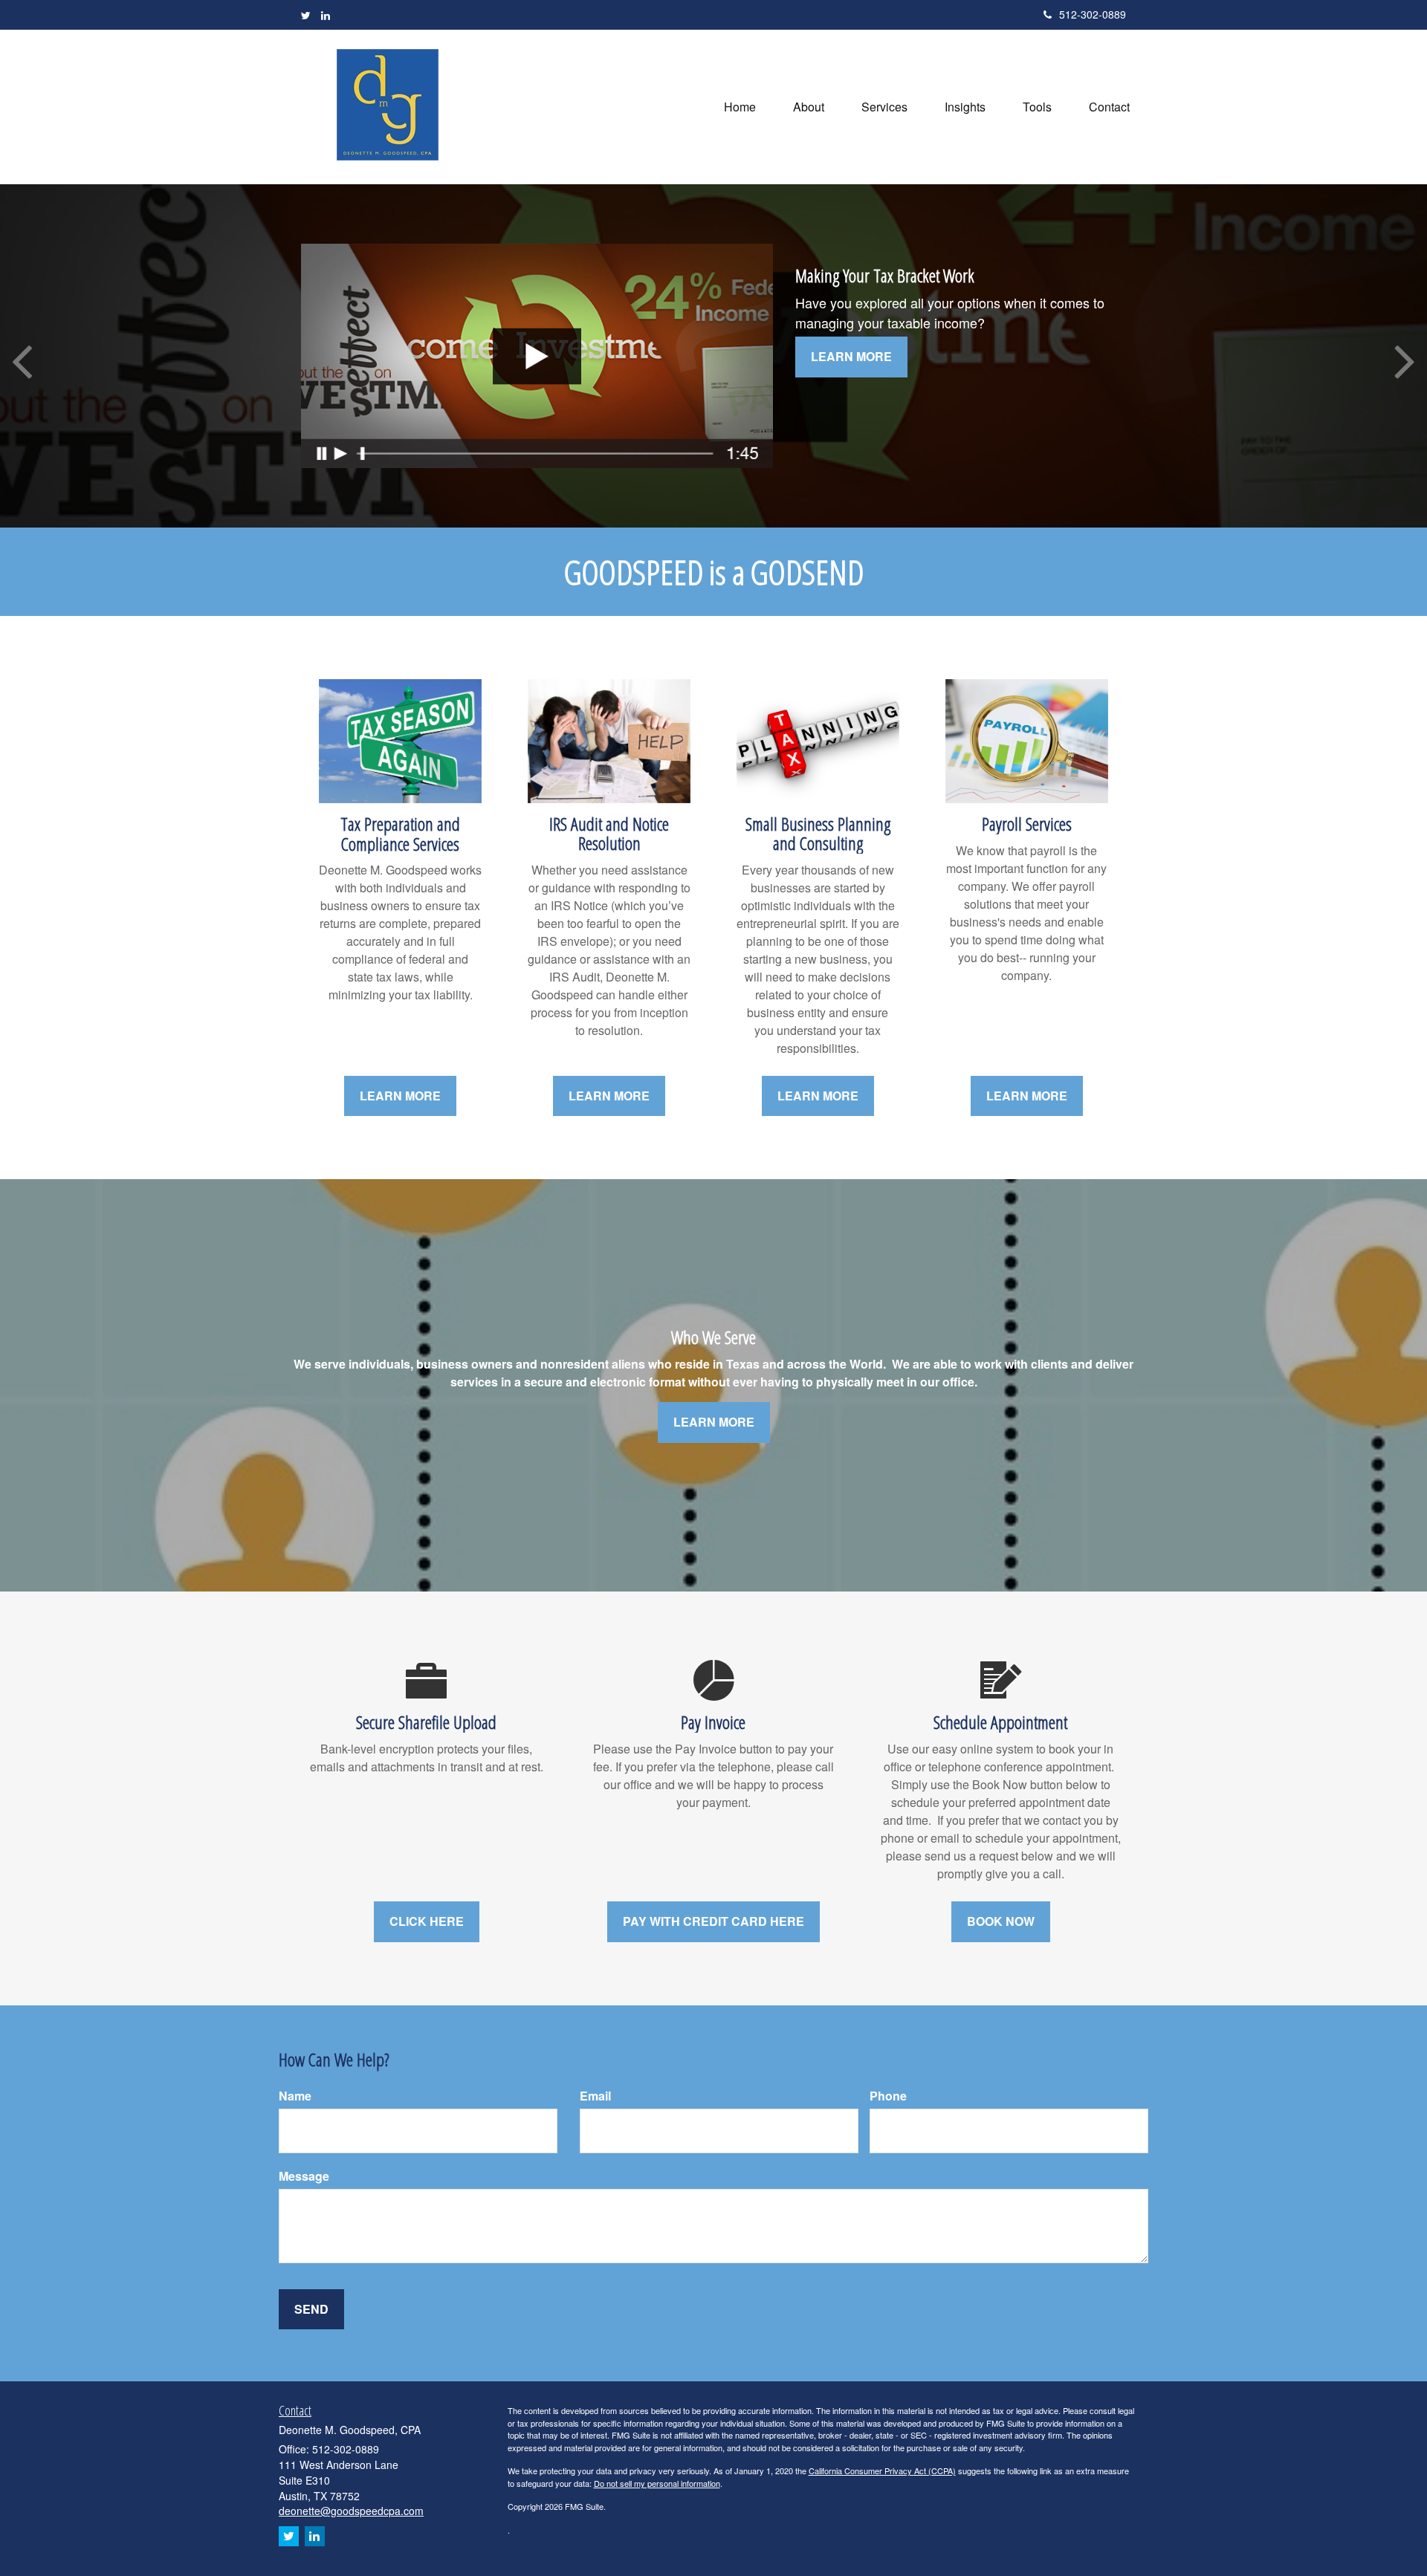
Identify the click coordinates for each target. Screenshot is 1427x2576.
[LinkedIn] (326, 15)
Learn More (851, 356)
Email (595, 2096)
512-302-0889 (1093, 14)
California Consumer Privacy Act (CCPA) (882, 2470)
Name (295, 2096)
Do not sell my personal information (657, 2483)
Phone (888, 2096)
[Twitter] (306, 15)
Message (304, 2176)
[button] (809, 107)
